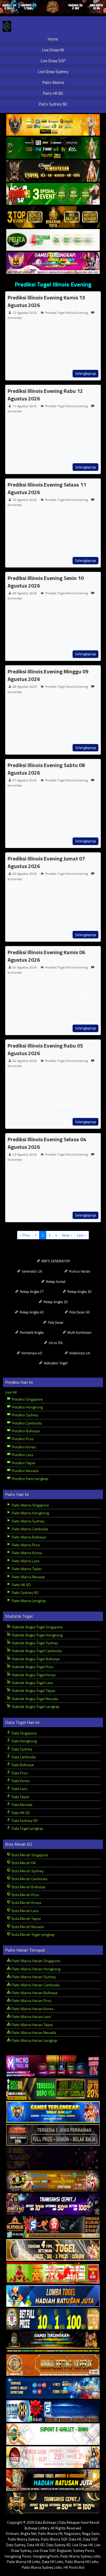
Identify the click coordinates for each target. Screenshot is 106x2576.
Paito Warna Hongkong (30, 1513)
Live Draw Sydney (53, 72)
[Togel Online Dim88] (53, 148)
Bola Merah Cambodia (29, 1879)
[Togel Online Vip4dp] (53, 2342)
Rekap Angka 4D (31, 1312)
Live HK (11, 1392)
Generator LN (31, 1271)
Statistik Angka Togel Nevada (35, 1699)
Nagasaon (72, 2533)
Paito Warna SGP (54, 2539)
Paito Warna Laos (25, 1561)
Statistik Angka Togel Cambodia (36, 1651)
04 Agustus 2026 (25, 1061)
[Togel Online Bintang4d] (53, 2204)
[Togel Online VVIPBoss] (53, 125)
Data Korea (20, 1781)
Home (53, 39)
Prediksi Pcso (22, 1439)
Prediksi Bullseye (25, 1431)
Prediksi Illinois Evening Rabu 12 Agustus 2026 (45, 395)
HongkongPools (46, 2556)
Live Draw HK (53, 50)
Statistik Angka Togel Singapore (37, 1627)
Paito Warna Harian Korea (32, 2009)
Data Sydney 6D (24, 1820)
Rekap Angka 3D (79, 1292)
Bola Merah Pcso (25, 1895)
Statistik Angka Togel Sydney (35, 1643)
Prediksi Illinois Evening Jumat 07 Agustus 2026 (46, 862)
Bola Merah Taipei (26, 1918)
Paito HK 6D (53, 93)
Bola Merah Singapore (29, 1855)
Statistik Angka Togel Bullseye (35, 1659)
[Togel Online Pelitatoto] (53, 240)
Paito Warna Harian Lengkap (34, 2040)
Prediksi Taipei (23, 1463)
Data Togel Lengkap (27, 1828)
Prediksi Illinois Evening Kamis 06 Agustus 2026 (46, 956)
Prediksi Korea (23, 1447)
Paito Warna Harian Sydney (33, 1977)
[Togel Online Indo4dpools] (53, 2296)
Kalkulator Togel (55, 1363)
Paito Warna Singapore (30, 1505)
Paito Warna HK (50, 2533)
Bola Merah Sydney (27, 1871)
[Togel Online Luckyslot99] (53, 2319)
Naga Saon (91, 2533)
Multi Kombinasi (79, 1332)
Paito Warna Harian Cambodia (35, 1985)
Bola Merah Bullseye (28, 1887)
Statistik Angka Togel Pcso (32, 1667)
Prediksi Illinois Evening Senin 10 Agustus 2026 (46, 582)
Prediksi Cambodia (26, 1423)
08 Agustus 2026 (25, 687)
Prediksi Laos (22, 1455)
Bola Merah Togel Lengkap (33, 1934)
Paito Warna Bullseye (29, 1537)
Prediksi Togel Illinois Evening (53, 284)
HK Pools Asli (74, 2567)
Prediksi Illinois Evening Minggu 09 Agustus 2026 (48, 675)
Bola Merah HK (23, 1863)
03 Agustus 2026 (25, 1154)
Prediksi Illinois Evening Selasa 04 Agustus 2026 (47, 1143)
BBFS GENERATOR (55, 1261)
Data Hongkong (24, 1741)
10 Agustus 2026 (25, 500)
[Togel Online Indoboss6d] (53, 2089)
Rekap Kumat (55, 1282)
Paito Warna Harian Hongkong (36, 1969)
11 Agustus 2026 (25, 406)
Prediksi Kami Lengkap (30, 1478)
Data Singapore (24, 1733)
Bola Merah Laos (25, 1911)
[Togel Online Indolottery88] (53, 2411)
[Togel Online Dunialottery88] (53, 2365)
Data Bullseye (22, 1765)
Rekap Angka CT (31, 1292)
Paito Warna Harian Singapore (36, 1961)
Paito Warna (53, 82)
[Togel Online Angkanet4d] (53, 2434)
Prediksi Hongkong (27, 1407)
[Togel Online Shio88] (53, 2480)
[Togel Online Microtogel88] (53, 2066)
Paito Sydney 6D (53, 104)
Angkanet (64, 2551)
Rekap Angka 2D (55, 1302)
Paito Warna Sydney (28, 1521)
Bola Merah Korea (26, 1902)
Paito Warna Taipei (26, 1569)
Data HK (75, 2539)
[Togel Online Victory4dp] (53, 2112)
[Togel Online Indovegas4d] (53, 2503)
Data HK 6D (20, 1813)
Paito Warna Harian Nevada (33, 2032)
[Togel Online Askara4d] (53, 2181)
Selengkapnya (85, 373)
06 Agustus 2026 (25, 874)
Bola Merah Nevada (27, 1927)
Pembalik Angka (31, 1332)
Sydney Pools (84, 2551)
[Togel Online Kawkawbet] (53, 2135)
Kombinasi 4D (31, 1353)
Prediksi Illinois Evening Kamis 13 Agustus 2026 (46, 301)
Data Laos (19, 1788)
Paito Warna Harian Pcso (31, 2001)
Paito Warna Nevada (28, 1577)
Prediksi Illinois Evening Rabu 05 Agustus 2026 (45, 1049)
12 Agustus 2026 (25, 313)
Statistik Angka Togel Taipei (33, 1690)
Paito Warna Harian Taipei (32, 2025)
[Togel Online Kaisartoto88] (53, 2273)
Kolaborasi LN (79, 1353)
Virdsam (12, 2533)
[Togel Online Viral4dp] (53, 263)
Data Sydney (22, 1749)
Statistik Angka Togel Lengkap (35, 1706)
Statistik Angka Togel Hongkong (37, 1635)
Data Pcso (19, 1773)
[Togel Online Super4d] (53, 171)
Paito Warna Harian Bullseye (34, 1993)
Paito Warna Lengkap (28, 1601)
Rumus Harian (79, 1271)
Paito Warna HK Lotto (24, 2562)
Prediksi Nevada (25, 1471)
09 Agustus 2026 (25, 593)
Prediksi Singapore (27, 1399)
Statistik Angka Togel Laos (32, 1683)
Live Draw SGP (53, 61)
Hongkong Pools (18, 2556)
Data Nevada (22, 1804)
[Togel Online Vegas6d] (53, 2158)
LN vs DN (55, 1343)
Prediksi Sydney (25, 1415)
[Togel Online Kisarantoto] (53, 217)
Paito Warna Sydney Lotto (80, 2556)
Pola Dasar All (79, 1312)
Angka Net (28, 2533)
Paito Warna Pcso (25, 1545)
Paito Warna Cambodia (29, 1529)
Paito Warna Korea (26, 1553)
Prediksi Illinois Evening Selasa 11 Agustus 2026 (47, 488)
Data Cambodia (23, 1757)
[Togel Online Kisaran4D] (53, 194)
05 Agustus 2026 (25, 967)
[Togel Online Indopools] (53, 2457)
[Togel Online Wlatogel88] (53, 2227)
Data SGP (90, 2539)
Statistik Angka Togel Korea (33, 1675)
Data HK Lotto (53, 2562)
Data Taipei (20, 1797)
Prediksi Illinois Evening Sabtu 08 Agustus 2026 (46, 769)
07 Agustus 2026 (25, 780)
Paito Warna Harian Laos (31, 2016)
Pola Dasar (55, 1322)
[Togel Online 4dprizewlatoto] (53, 2250)
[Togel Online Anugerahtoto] (53, 2388)
